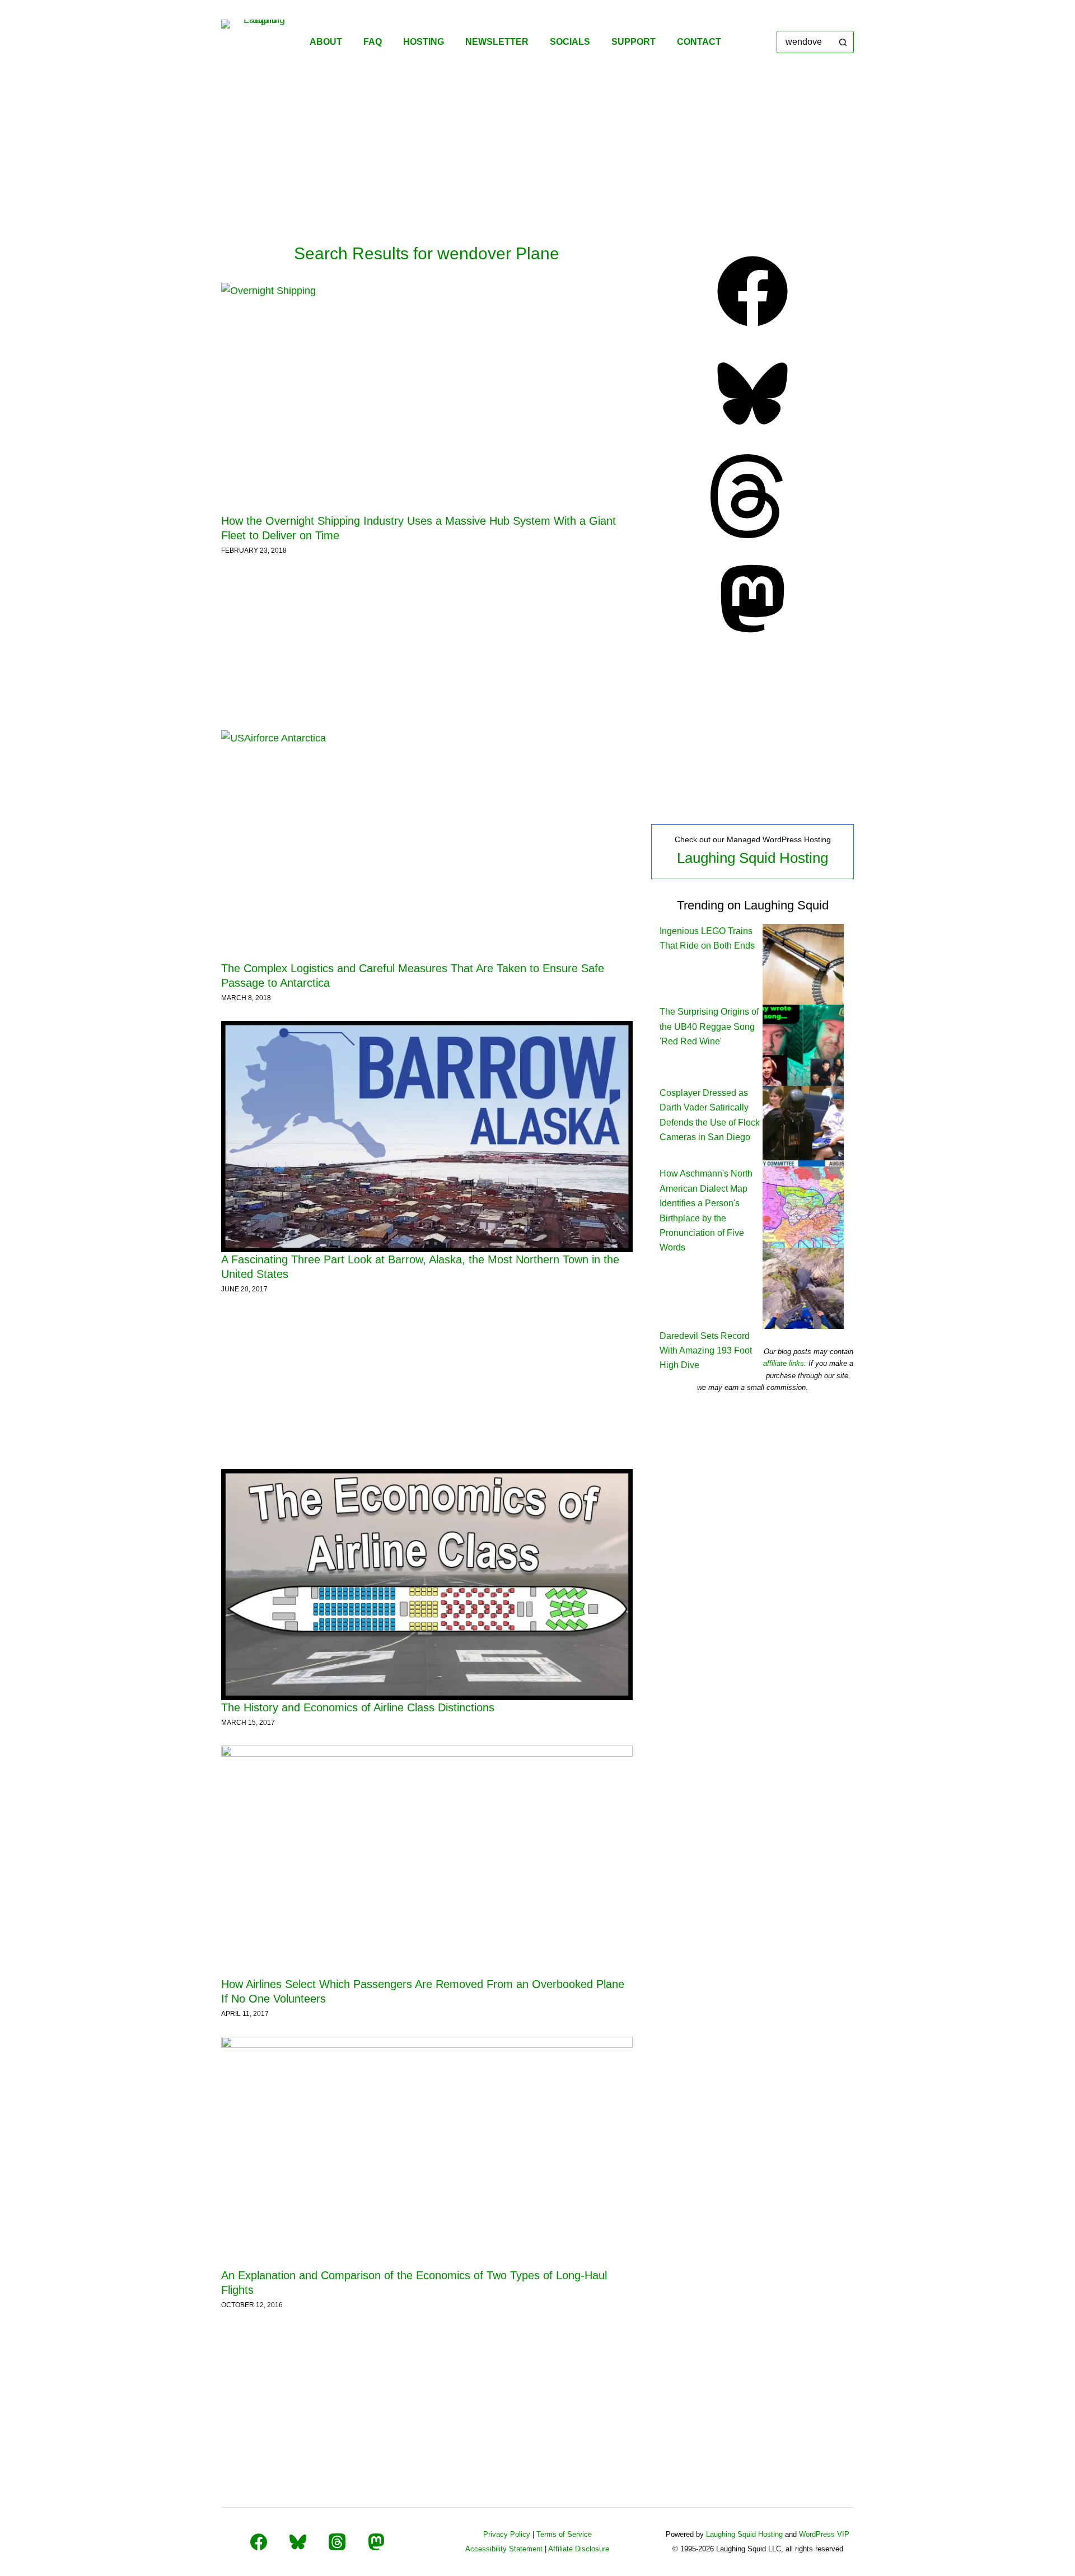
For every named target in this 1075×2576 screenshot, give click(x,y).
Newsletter (497, 42)
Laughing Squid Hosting (752, 858)
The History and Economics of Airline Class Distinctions (358, 1707)
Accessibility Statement (504, 2549)
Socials (570, 42)
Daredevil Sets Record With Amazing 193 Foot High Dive (706, 1351)
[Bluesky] (752, 432)
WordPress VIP (824, 2534)
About (326, 42)
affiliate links (784, 1363)
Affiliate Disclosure (579, 2549)
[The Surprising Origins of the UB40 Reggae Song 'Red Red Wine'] (803, 1045)
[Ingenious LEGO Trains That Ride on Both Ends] (803, 963)
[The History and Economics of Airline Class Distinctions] (427, 1585)
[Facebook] (752, 330)
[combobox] (805, 42)
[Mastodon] (752, 637)
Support (634, 42)
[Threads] (752, 535)
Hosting (424, 42)
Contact (699, 42)
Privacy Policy (507, 2534)
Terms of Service (564, 2534)
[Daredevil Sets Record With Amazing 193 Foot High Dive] (803, 1288)
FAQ (373, 42)
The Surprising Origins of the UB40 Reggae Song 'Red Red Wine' (709, 1026)
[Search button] (843, 42)
